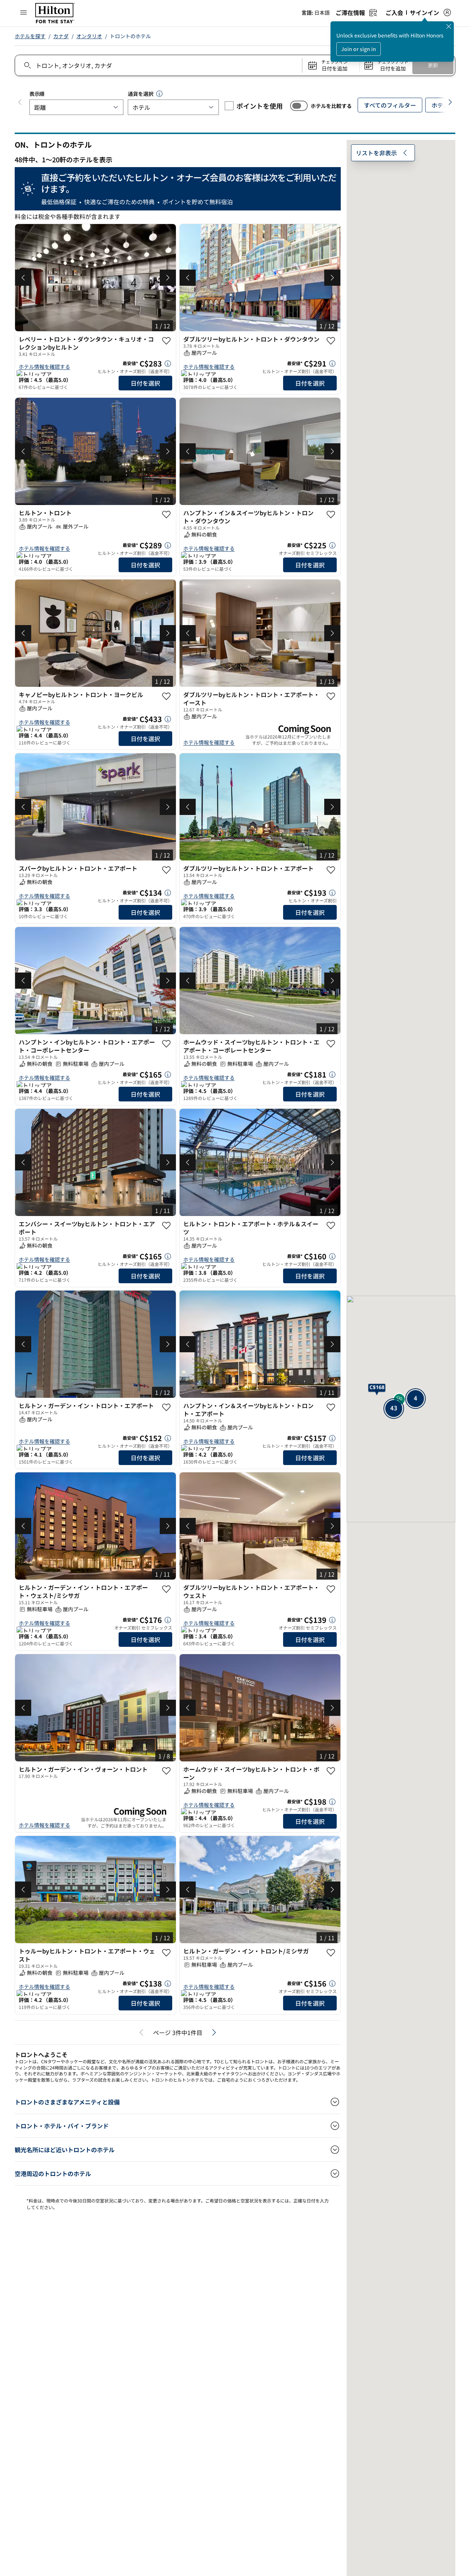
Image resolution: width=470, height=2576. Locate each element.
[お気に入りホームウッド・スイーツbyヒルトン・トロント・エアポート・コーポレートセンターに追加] (331, 1044)
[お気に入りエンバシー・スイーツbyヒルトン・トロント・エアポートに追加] (166, 1226)
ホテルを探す (30, 36)
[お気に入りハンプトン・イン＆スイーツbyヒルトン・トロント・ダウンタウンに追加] (331, 515)
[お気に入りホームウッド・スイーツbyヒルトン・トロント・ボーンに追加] (331, 1771)
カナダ (61, 36)
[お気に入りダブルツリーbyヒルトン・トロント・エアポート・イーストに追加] (331, 696)
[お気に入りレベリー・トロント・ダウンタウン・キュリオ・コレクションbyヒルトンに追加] (166, 341)
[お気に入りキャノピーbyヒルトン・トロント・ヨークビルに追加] (166, 696)
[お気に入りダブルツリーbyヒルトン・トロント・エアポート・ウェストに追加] (331, 1589)
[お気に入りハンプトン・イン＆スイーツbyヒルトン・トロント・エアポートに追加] (331, 1407)
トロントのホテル (130, 36)
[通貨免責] (159, 94)
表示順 (37, 94)
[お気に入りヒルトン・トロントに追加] (166, 515)
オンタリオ (89, 36)
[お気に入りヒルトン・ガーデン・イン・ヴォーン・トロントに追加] (166, 1771)
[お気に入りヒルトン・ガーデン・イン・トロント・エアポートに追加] (166, 1407)
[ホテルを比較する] (299, 106)
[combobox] (158, 65)
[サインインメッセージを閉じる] (449, 26)
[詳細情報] (168, 364)
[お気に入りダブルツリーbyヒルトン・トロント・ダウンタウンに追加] (331, 341)
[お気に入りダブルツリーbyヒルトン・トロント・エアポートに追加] (331, 870)
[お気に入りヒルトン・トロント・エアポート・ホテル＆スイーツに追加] (331, 1226)
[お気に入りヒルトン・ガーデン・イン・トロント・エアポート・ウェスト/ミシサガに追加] (166, 1589)
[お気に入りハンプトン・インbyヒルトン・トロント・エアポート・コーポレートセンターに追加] (166, 1044)
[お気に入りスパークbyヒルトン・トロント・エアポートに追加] (166, 870)
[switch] (299, 106)
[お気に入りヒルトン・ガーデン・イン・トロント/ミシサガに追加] (331, 1953)
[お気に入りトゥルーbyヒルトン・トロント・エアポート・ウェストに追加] (166, 1953)
